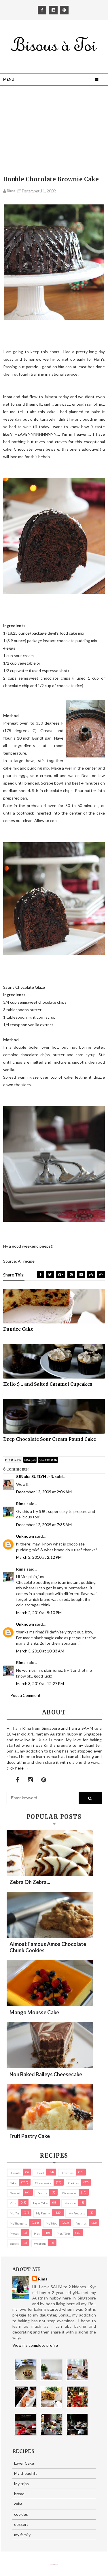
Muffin (14, 2213)
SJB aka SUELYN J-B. (35, 1476)
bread (40, 2173)
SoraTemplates (52, 2565)
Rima (21, 1504)
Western (40, 2244)
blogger (13, 1460)
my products (77, 2213)
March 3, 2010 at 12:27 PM (40, 1683)
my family (43, 2213)
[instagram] (53, 10)
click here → (18, 1768)
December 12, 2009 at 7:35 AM (44, 1525)
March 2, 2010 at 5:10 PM (39, 1613)
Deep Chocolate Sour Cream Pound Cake (50, 1439)
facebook (48, 1460)
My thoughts (18, 2223)
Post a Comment (25, 1695)
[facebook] (42, 10)
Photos (14, 2233)
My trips (51, 2223)
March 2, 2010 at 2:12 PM (39, 1557)
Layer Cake (40, 2203)
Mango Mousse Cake (34, 2012)
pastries (81, 2223)
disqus (30, 1460)
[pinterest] (64, 10)
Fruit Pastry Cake (30, 2136)
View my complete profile (35, 2345)
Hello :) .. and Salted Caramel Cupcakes (48, 1384)
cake (13, 2183)
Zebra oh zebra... (30, 1882)
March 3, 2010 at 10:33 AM (40, 1651)
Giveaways (69, 2193)
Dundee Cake (18, 1329)
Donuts (42, 2193)
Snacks (14, 2244)
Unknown (25, 1536)
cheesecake (43, 2183)
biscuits (15, 2173)
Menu (9, 79)
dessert (15, 2193)
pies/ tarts (64, 2233)
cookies (73, 2183)
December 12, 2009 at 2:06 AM (44, 1492)
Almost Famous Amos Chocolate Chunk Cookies (48, 1947)
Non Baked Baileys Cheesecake (46, 2074)
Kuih (13, 2203)
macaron (70, 2203)
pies (37, 2233)
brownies (67, 2173)
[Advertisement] (54, 132)
